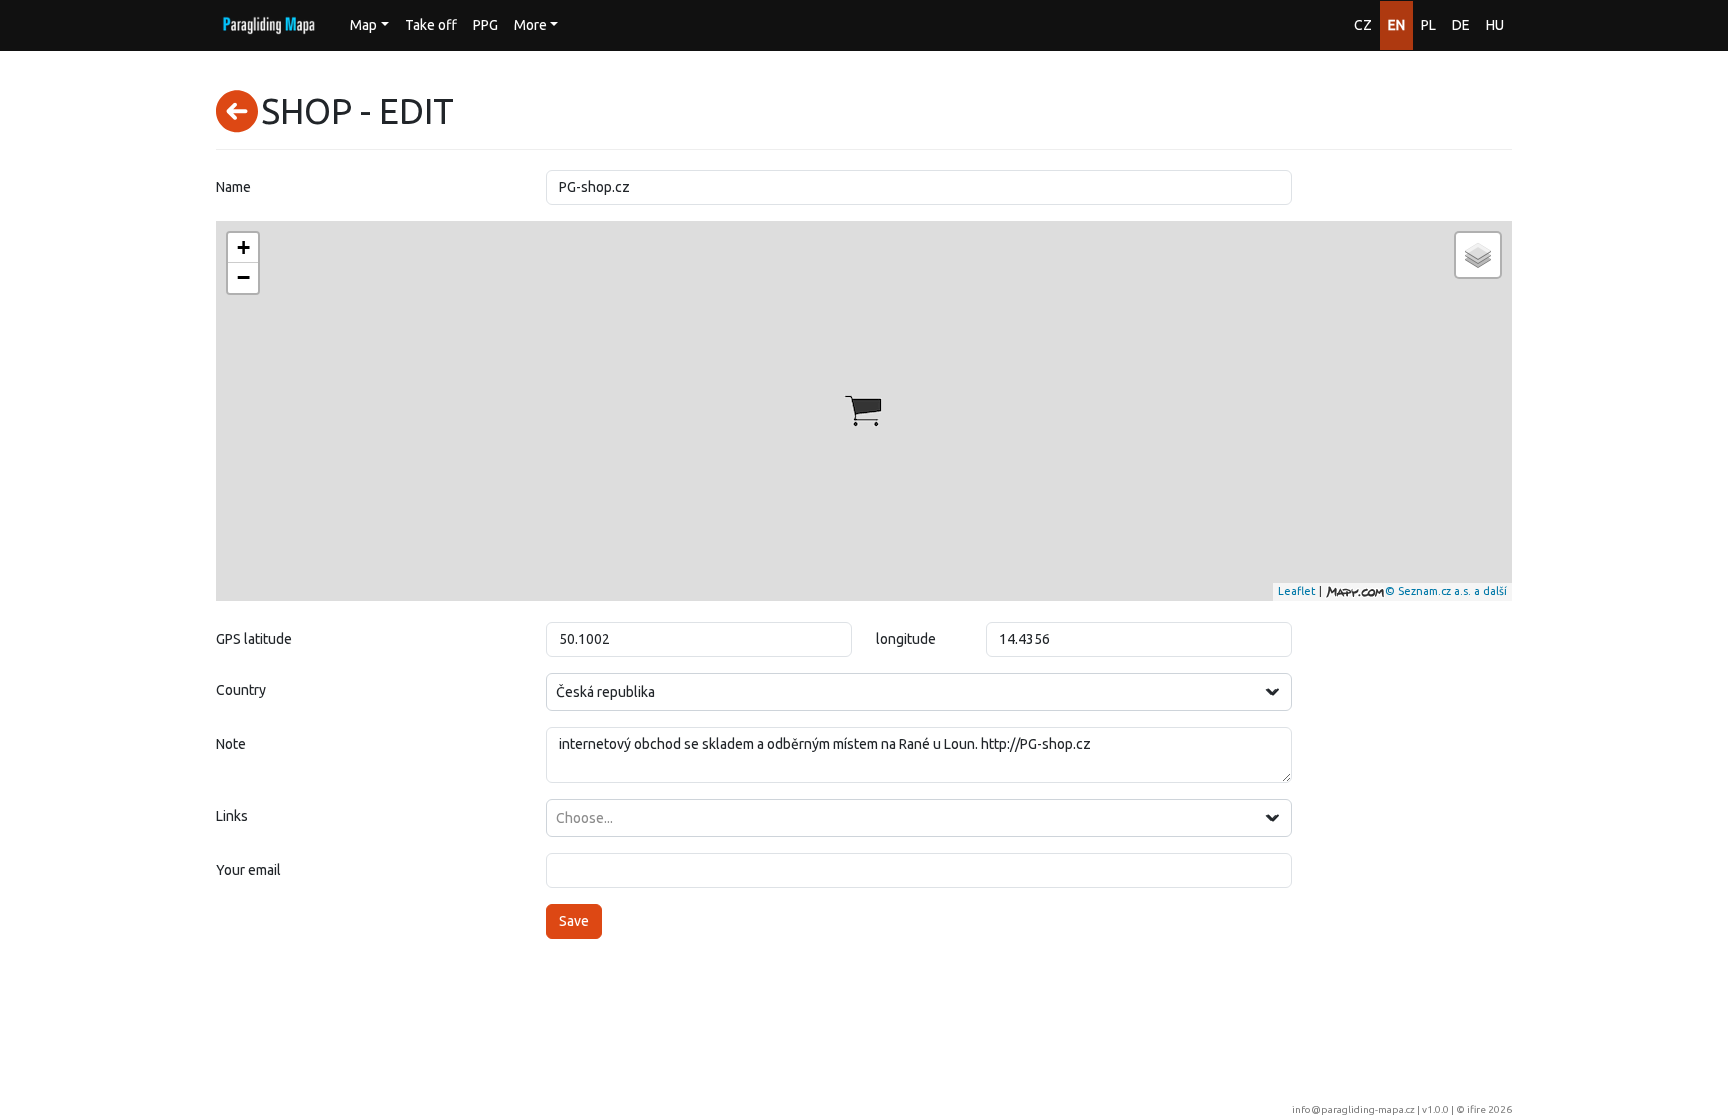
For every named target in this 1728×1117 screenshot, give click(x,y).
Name (233, 187)
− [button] (243, 277)
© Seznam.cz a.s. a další (1446, 591)
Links (232, 816)
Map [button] (363, 25)
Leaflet (1297, 591)
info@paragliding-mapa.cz (1353, 1109)
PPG (485, 25)
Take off (431, 25)
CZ (1363, 25)
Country (241, 690)
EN (1396, 25)
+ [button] (243, 247)
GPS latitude (254, 639)
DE (1461, 25)
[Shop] (863, 411)
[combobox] (919, 692)
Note (231, 744)
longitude (906, 639)
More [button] (530, 25)
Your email (248, 870)
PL (1428, 25)
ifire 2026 (1489, 1109)
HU (1495, 25)
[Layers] (1478, 255)
